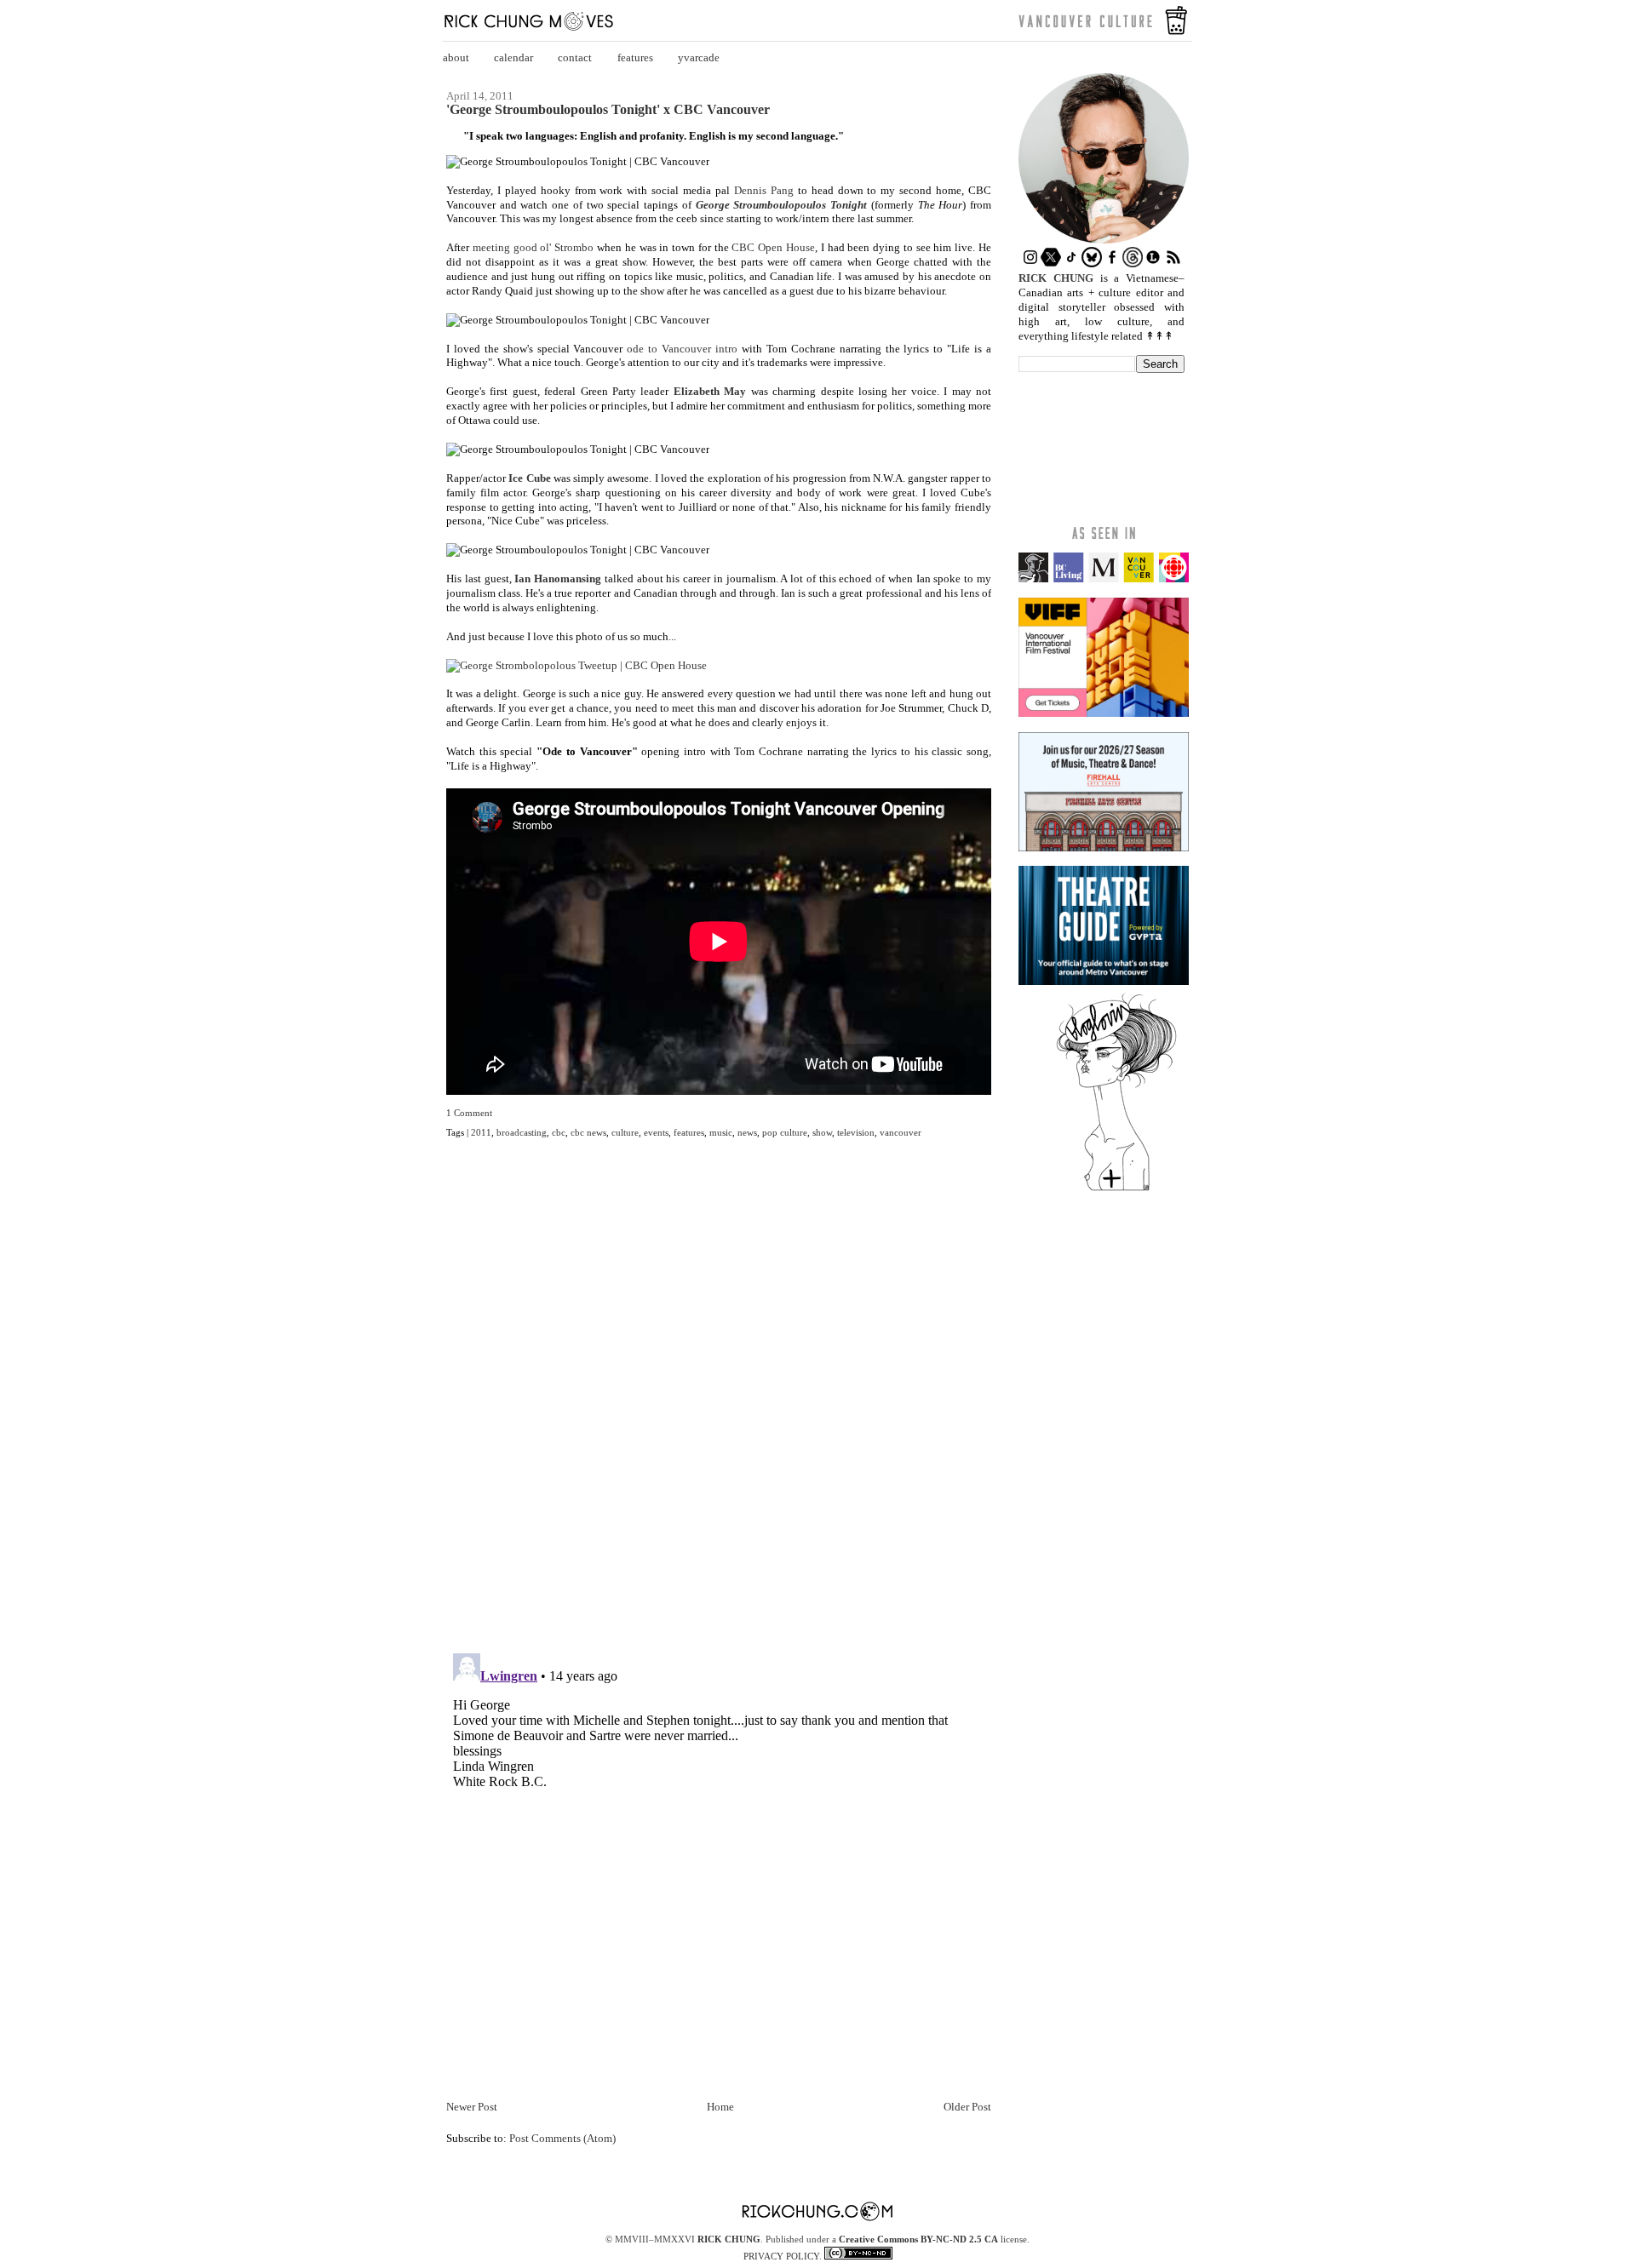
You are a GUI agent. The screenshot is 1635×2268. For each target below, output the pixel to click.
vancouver (901, 1132)
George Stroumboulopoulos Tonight (781, 205)
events (656, 1132)
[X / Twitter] (1051, 263)
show (822, 1132)
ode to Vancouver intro (682, 349)
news (747, 1132)
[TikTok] (1071, 263)
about (456, 57)
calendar (513, 57)
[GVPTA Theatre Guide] (1104, 981)
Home (720, 2107)
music (721, 1132)
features (635, 57)
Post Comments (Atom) (562, 2138)
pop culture (785, 1132)
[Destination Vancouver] (1104, 578)
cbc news (588, 1132)
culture (625, 1132)
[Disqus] (719, 1406)
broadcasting (522, 1132)
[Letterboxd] (1153, 263)
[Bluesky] (1092, 263)
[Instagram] (1030, 263)
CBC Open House (773, 247)
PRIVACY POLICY (781, 2256)
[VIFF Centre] (1104, 713)
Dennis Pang (764, 190)
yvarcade (699, 57)
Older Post (967, 2107)
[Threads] (1133, 263)
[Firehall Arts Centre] (1104, 848)
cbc (559, 1132)
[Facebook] (1112, 263)
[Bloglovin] (1116, 1190)
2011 (481, 1132)
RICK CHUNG (729, 2239)
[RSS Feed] (1173, 263)
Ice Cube (529, 478)
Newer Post (472, 2107)
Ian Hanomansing (558, 578)
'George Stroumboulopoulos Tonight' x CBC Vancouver (608, 110)
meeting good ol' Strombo (533, 247)
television (856, 1132)
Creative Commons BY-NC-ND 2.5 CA (918, 2239)
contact (575, 57)
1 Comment (469, 1113)
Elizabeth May (710, 391)
